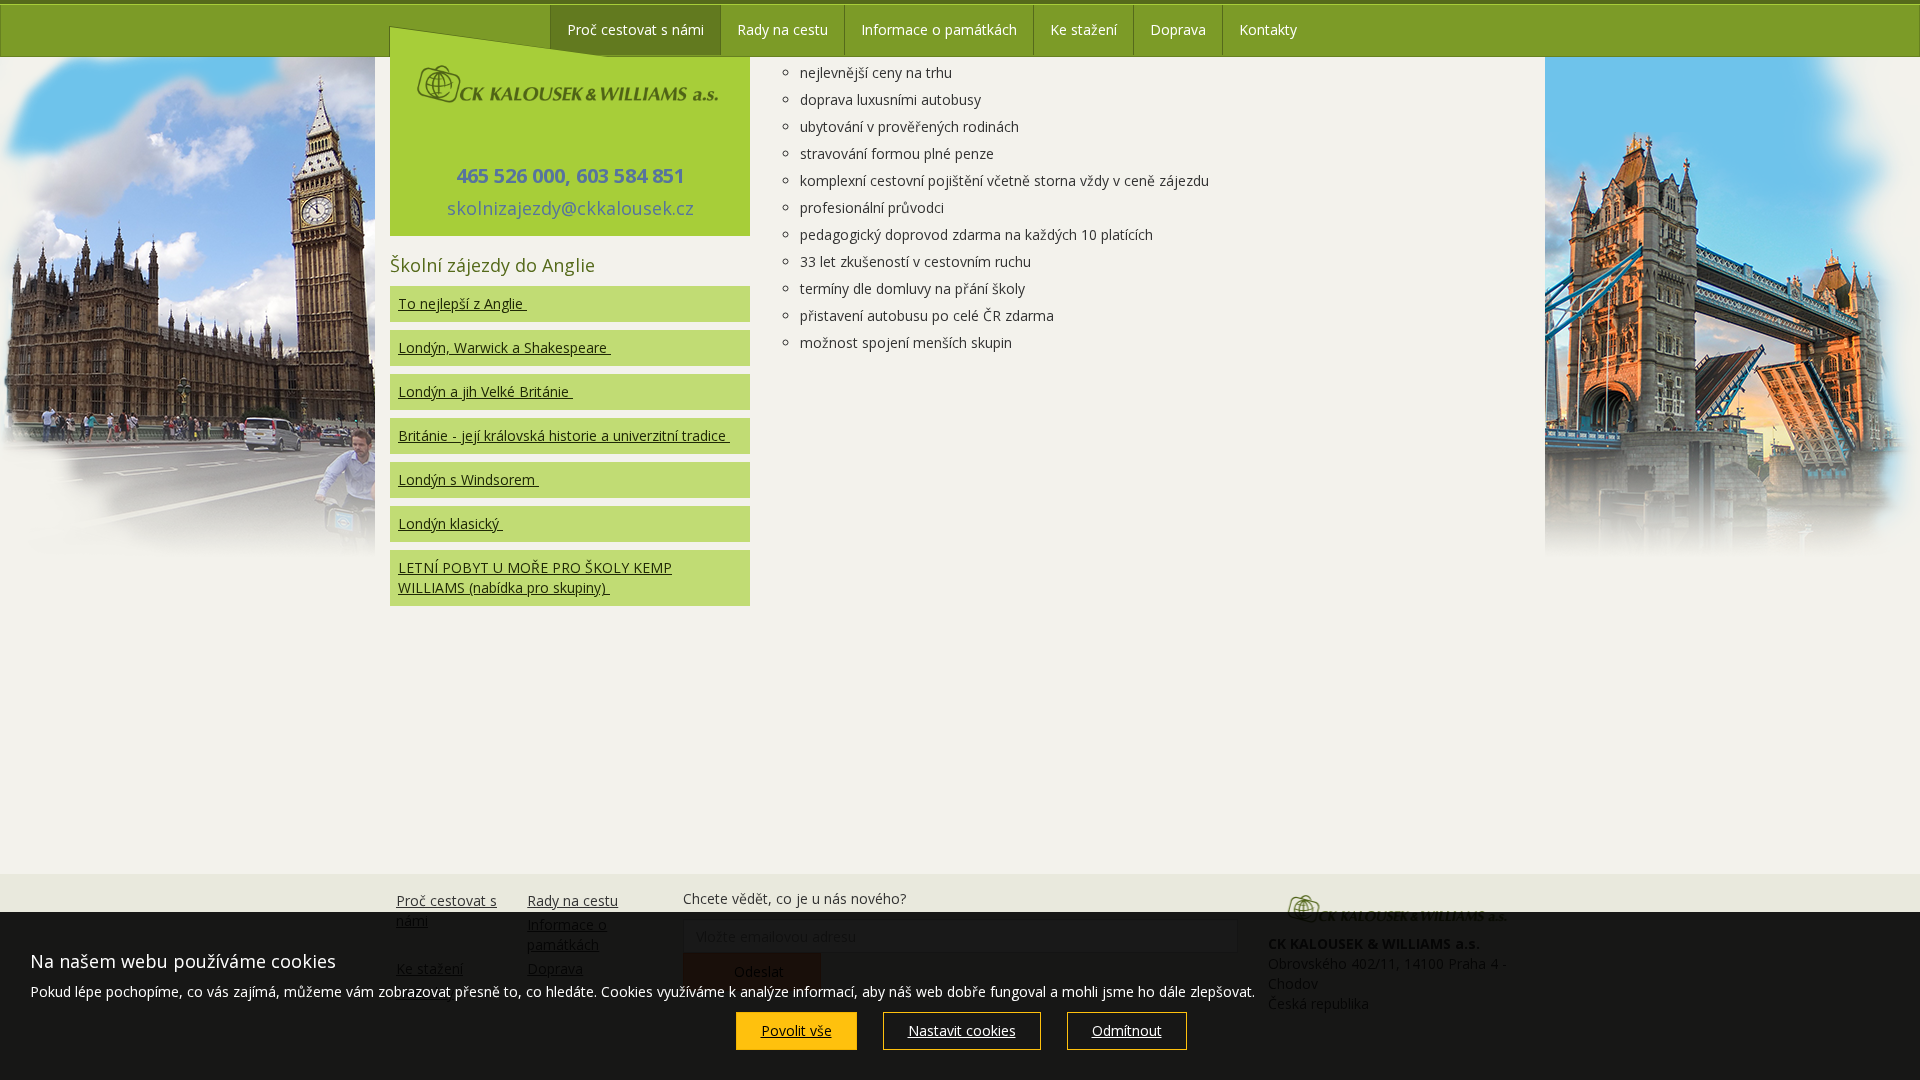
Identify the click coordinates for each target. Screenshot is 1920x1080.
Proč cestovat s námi (635, 29)
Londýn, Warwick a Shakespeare (504, 347)
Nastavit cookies (962, 1030)
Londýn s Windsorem (468, 479)
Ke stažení (1083, 29)
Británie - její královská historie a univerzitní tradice (564, 435)
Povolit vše (796, 1030)
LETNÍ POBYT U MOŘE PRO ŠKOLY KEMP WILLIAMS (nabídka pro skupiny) (535, 577)
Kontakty (1268, 29)
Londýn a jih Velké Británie (485, 391)
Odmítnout (1127, 1030)
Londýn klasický (450, 523)
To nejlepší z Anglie (462, 303)
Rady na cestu (782, 29)
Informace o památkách (939, 29)
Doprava (1178, 29)
